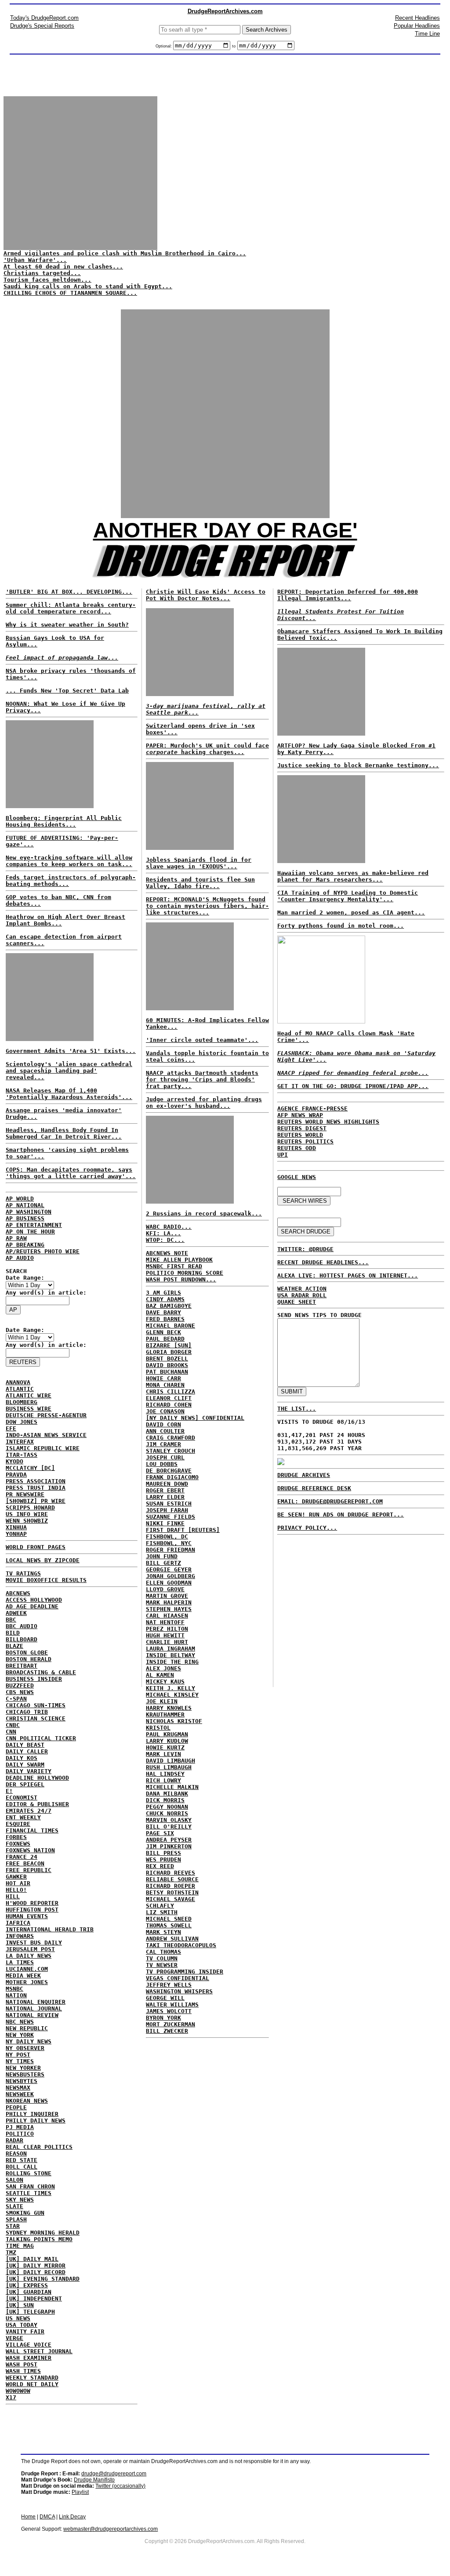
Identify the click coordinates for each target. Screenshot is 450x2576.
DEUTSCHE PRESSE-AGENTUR (46, 1415)
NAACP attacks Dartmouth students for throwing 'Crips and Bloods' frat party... (202, 1079)
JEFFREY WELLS (169, 1985)
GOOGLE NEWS (297, 1177)
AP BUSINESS (25, 1218)
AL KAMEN (160, 1675)
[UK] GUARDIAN (29, 2292)
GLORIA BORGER (169, 1352)
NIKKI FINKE (165, 1523)
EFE (11, 1428)
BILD (13, 1633)
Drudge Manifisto (94, 2480)
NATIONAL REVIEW (32, 2015)
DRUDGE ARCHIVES (304, 1475)
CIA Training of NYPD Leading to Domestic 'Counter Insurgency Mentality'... (348, 896)
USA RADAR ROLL (302, 1295)
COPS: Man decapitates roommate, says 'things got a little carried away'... (71, 1173)
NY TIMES (20, 2061)
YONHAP (16, 1534)
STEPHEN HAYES (169, 1609)
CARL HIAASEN (167, 1616)
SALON (15, 2180)
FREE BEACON (25, 1863)
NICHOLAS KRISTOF (174, 1721)
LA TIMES (20, 1962)
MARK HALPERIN (169, 1602)
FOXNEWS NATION (30, 1850)
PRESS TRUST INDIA (36, 1488)
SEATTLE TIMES (29, 2193)
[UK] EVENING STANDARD (43, 2279)
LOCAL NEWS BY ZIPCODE (43, 1560)
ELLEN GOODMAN (169, 1583)
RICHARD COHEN (169, 1405)
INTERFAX (20, 1442)
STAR (13, 2226)
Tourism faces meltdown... (47, 280)
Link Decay (72, 2517)
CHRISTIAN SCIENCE (36, 1718)
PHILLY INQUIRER (32, 2114)
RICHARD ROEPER (171, 1886)
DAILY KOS (22, 1758)
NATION (16, 1995)
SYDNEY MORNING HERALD (43, 2233)
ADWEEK (16, 1613)
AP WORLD (20, 1199)
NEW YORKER (23, 2068)
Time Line (427, 34)
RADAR (15, 2140)
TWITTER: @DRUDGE (305, 1249)
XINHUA (16, 1527)
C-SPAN (16, 1699)
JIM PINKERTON (169, 1846)
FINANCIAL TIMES (32, 1830)
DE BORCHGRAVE (169, 1471)
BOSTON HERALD (29, 1659)
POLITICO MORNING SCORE (185, 1273)
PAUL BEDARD (165, 1339)
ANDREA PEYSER (169, 1840)
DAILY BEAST (25, 1745)
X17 (11, 2397)
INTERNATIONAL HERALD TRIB (50, 1929)
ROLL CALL (22, 2167)
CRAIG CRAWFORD (171, 1438)
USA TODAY (22, 2325)
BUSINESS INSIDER (34, 1679)
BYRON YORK (163, 2018)
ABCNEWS (18, 1593)
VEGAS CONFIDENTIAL (178, 1978)
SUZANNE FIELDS (171, 1517)
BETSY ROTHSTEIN (172, 1892)
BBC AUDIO (22, 1626)
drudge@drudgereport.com (114, 2474)
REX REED (160, 1866)
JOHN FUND (162, 1556)
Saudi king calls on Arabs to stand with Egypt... (88, 286)
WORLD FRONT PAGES (36, 1547)
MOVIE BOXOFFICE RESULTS (46, 1580)
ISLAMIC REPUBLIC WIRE (43, 1448)
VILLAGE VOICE (29, 2345)
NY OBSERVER (25, 2048)
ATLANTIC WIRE (29, 1395)
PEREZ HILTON (167, 1629)
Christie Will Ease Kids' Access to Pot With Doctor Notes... (206, 595)
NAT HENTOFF (165, 1622)
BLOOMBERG (22, 1402)
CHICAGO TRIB (27, 1712)
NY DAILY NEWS (29, 2041)
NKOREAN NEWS (27, 2101)
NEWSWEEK (20, 2094)
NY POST (18, 2055)
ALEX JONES (163, 1668)
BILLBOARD (22, 1639)
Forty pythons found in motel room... (341, 926)
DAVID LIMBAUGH (171, 1761)
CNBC (13, 1725)
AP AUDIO (20, 1258)
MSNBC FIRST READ (174, 1266)
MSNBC (15, 1989)
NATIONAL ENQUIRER (36, 2002)
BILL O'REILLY (169, 1827)
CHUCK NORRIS (167, 1813)
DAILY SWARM (25, 1765)
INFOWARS (20, 1936)
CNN (11, 1732)
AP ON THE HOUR (30, 1232)
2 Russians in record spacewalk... (204, 1214)
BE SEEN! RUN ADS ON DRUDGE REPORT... (341, 1515)
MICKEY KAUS (165, 1682)
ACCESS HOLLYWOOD (34, 1600)
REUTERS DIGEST (302, 1128)
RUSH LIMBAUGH (169, 1767)
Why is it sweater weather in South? (67, 625)
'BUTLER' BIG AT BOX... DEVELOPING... (69, 592)
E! (9, 1791)
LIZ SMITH (162, 1912)
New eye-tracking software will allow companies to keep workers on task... (69, 861)
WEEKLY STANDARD (32, 2378)
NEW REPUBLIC (27, 2028)
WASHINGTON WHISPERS (179, 1991)
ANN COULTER (165, 1431)
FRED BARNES (165, 1319)
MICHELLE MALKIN (172, 1787)
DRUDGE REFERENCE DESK (314, 1488)
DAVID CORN (163, 1424)
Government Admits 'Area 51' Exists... (71, 1051)
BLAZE (15, 1646)
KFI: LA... (163, 1233)
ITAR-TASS (22, 1455)
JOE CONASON (165, 1411)
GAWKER (16, 1877)
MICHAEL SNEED (169, 1919)
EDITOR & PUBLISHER (37, 1804)
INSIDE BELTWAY (171, 1655)
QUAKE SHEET (297, 1302)
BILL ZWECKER (167, 2031)
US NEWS (18, 2318)
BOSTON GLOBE (27, 1653)
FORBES (16, 1837)
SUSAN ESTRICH (169, 1504)
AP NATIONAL (25, 1205)
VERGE (15, 2338)
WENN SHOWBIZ (27, 1521)
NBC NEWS (20, 2022)
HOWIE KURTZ (165, 1747)
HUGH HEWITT (165, 1635)
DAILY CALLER (27, 1751)
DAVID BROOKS (167, 1365)
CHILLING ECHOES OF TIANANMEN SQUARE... (70, 293)
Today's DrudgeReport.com (44, 18)
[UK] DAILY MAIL (32, 2259)
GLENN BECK (163, 1332)
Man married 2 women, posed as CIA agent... (351, 912)
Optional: (164, 46)
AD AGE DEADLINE (32, 1606)
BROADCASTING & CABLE (41, 1672)
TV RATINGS (23, 1573)
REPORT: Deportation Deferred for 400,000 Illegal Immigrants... (348, 595)
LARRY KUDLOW (167, 1741)
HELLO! (16, 1890)
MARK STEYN (163, 1932)
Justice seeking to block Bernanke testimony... (358, 765)
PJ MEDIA (20, 2127)
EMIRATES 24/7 (29, 1811)
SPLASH (16, 2219)
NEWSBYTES (22, 2081)
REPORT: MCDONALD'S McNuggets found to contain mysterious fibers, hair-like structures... (207, 906)
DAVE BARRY (163, 1312)
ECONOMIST (22, 1798)
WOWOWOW (18, 2391)
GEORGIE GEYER (169, 1569)
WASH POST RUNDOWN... (181, 1279)
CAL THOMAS (163, 1952)
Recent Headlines (417, 18)
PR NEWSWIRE (25, 1494)
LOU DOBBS (162, 1464)
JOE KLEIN (162, 1701)
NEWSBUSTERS (25, 2074)
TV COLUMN (162, 1958)
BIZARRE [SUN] (169, 1345)
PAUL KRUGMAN (167, 1734)
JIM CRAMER (163, 1444)
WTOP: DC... (165, 1240)
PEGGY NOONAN (167, 1807)
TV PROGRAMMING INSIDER (185, 1972)
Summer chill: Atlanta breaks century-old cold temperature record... (71, 608)
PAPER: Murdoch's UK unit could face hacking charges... (207, 749)
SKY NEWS (20, 2200)
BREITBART (22, 1666)
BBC (11, 1620)
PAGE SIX (160, 1833)
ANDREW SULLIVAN (172, 1939)
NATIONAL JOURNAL (34, 2008)
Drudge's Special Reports (42, 26)
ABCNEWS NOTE (167, 1253)
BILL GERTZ (163, 1563)
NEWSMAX (18, 2088)
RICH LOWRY (163, 1780)
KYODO (15, 1461)
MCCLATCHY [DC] (30, 1468)
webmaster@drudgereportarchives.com (111, 2529)
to (234, 46)
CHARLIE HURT (167, 1642)
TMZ (11, 2252)
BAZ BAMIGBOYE (169, 1306)
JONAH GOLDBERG (171, 1576)
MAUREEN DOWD (167, 1484)
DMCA (47, 2517)
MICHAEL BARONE (171, 1326)
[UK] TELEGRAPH (30, 2312)
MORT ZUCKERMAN (171, 2024)
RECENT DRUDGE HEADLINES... (323, 1262)
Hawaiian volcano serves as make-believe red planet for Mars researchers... (353, 876)
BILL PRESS (163, 1853)
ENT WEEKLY (23, 1817)
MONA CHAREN (165, 1385)
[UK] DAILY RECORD (36, 2272)
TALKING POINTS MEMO (39, 2239)
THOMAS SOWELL (169, 1925)
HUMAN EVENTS (27, 1916)
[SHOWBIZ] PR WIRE (36, 1501)
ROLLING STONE (29, 2173)
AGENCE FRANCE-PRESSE (312, 1108)
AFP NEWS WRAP (300, 1115)
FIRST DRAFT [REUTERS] (183, 1530)
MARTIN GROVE (167, 1596)
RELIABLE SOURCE (172, 1879)
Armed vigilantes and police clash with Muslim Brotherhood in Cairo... (125, 253)
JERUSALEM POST (30, 1949)
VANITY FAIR (25, 2331)
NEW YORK (20, 2035)
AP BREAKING (25, 1245)
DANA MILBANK (167, 1794)
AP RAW (16, 1238)
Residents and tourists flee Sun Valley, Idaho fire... (200, 883)
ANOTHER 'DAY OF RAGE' (225, 530)
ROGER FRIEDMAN (171, 1550)
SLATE (15, 2206)
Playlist (80, 2492)
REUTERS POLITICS (305, 1141)
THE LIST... (297, 1409)
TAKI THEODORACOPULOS (181, 1945)
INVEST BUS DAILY (34, 1943)
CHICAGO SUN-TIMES (36, 1705)
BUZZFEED (20, 1685)
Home (28, 2517)
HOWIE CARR (163, 1378)
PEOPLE (16, 2107)
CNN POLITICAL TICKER (41, 1738)
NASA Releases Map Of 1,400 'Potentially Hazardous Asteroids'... (69, 1094)
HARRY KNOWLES (169, 1708)
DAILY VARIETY (29, 1771)
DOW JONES (22, 1422)
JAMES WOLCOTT (169, 2011)
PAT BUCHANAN (167, 1372)
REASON (16, 2153)
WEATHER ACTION (302, 1289)
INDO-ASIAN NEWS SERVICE (46, 1435)
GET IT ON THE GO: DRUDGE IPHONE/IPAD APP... (353, 1086)
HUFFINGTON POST (32, 1910)
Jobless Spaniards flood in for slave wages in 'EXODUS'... (199, 863)
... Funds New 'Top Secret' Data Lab (67, 691)
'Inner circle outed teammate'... (202, 1040)
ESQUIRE (18, 1824)
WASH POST (22, 2364)
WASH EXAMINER (29, 2358)
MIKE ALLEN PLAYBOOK (179, 1260)
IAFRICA (18, 1923)
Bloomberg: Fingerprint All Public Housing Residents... (64, 821)
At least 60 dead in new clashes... (63, 267)
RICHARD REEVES (171, 1873)
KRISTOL (158, 1728)
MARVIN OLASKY (169, 1820)
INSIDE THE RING (172, 1662)
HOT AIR (18, 1883)
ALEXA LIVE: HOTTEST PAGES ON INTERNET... (348, 1275)
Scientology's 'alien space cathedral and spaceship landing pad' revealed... (69, 1071)
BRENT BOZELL (167, 1359)
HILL (13, 1896)
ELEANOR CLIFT (169, 1398)
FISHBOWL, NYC (169, 1543)
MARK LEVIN (163, 1754)
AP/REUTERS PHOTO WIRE (43, 1251)
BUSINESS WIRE (29, 1409)
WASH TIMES (23, 2371)
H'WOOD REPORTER (32, 1903)
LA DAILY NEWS (29, 1956)
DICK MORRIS (165, 1800)
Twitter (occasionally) (120, 2486)
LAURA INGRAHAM (171, 1649)
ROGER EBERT (165, 1490)
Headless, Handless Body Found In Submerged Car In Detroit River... (64, 1133)
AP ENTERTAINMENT (34, 1225)
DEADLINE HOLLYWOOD (37, 1778)
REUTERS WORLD (300, 1135)
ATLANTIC (20, 1389)
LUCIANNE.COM (27, 1969)
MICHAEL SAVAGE (171, 1899)
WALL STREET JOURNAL (39, 2351)
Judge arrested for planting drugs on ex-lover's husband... (204, 1103)
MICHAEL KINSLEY (172, 1695)
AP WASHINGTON (29, 1212)
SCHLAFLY (160, 1906)
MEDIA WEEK (23, 1976)
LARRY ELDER (165, 1497)
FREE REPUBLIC (29, 1870)
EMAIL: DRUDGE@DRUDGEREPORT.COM (330, 1501)
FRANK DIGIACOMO (172, 1477)
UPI (283, 1155)
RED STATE (22, 2160)
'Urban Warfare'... (35, 260)
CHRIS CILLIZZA (171, 1391)
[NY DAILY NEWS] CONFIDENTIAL (195, 1418)
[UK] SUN (20, 2305)
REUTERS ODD (297, 1148)
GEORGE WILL (165, 1998)
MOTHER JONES (27, 1982)
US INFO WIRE (27, 1514)
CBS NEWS (20, 1692)
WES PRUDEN (163, 1859)
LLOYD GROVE (165, 1589)
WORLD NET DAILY (32, 2384)
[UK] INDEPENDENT (34, 2298)
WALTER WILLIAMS (172, 2005)
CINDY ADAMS (165, 1299)
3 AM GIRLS (163, 1293)
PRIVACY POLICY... (307, 1528)
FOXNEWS (18, 1844)
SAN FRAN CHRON (30, 2186)
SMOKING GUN (25, 2213)
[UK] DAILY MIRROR (36, 2266)
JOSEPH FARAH (167, 1510)
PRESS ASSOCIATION (36, 1481)
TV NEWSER (162, 1965)
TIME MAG (20, 2246)
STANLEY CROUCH (171, 1451)
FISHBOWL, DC (167, 1537)
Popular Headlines (417, 26)
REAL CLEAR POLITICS (39, 2147)
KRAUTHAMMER (165, 1714)
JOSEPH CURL (165, 1457)
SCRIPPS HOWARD (30, 1508)
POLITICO (20, 2134)
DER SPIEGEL (25, 1784)
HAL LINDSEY (165, 1774)
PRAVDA (16, 1475)
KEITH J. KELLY (171, 1688)
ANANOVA (18, 1382)
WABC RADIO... (169, 1227)
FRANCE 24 (22, 1857)
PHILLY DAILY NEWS (36, 2121)
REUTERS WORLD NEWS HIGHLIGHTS (328, 1122)
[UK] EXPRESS (27, 2285)
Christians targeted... (42, 273)
